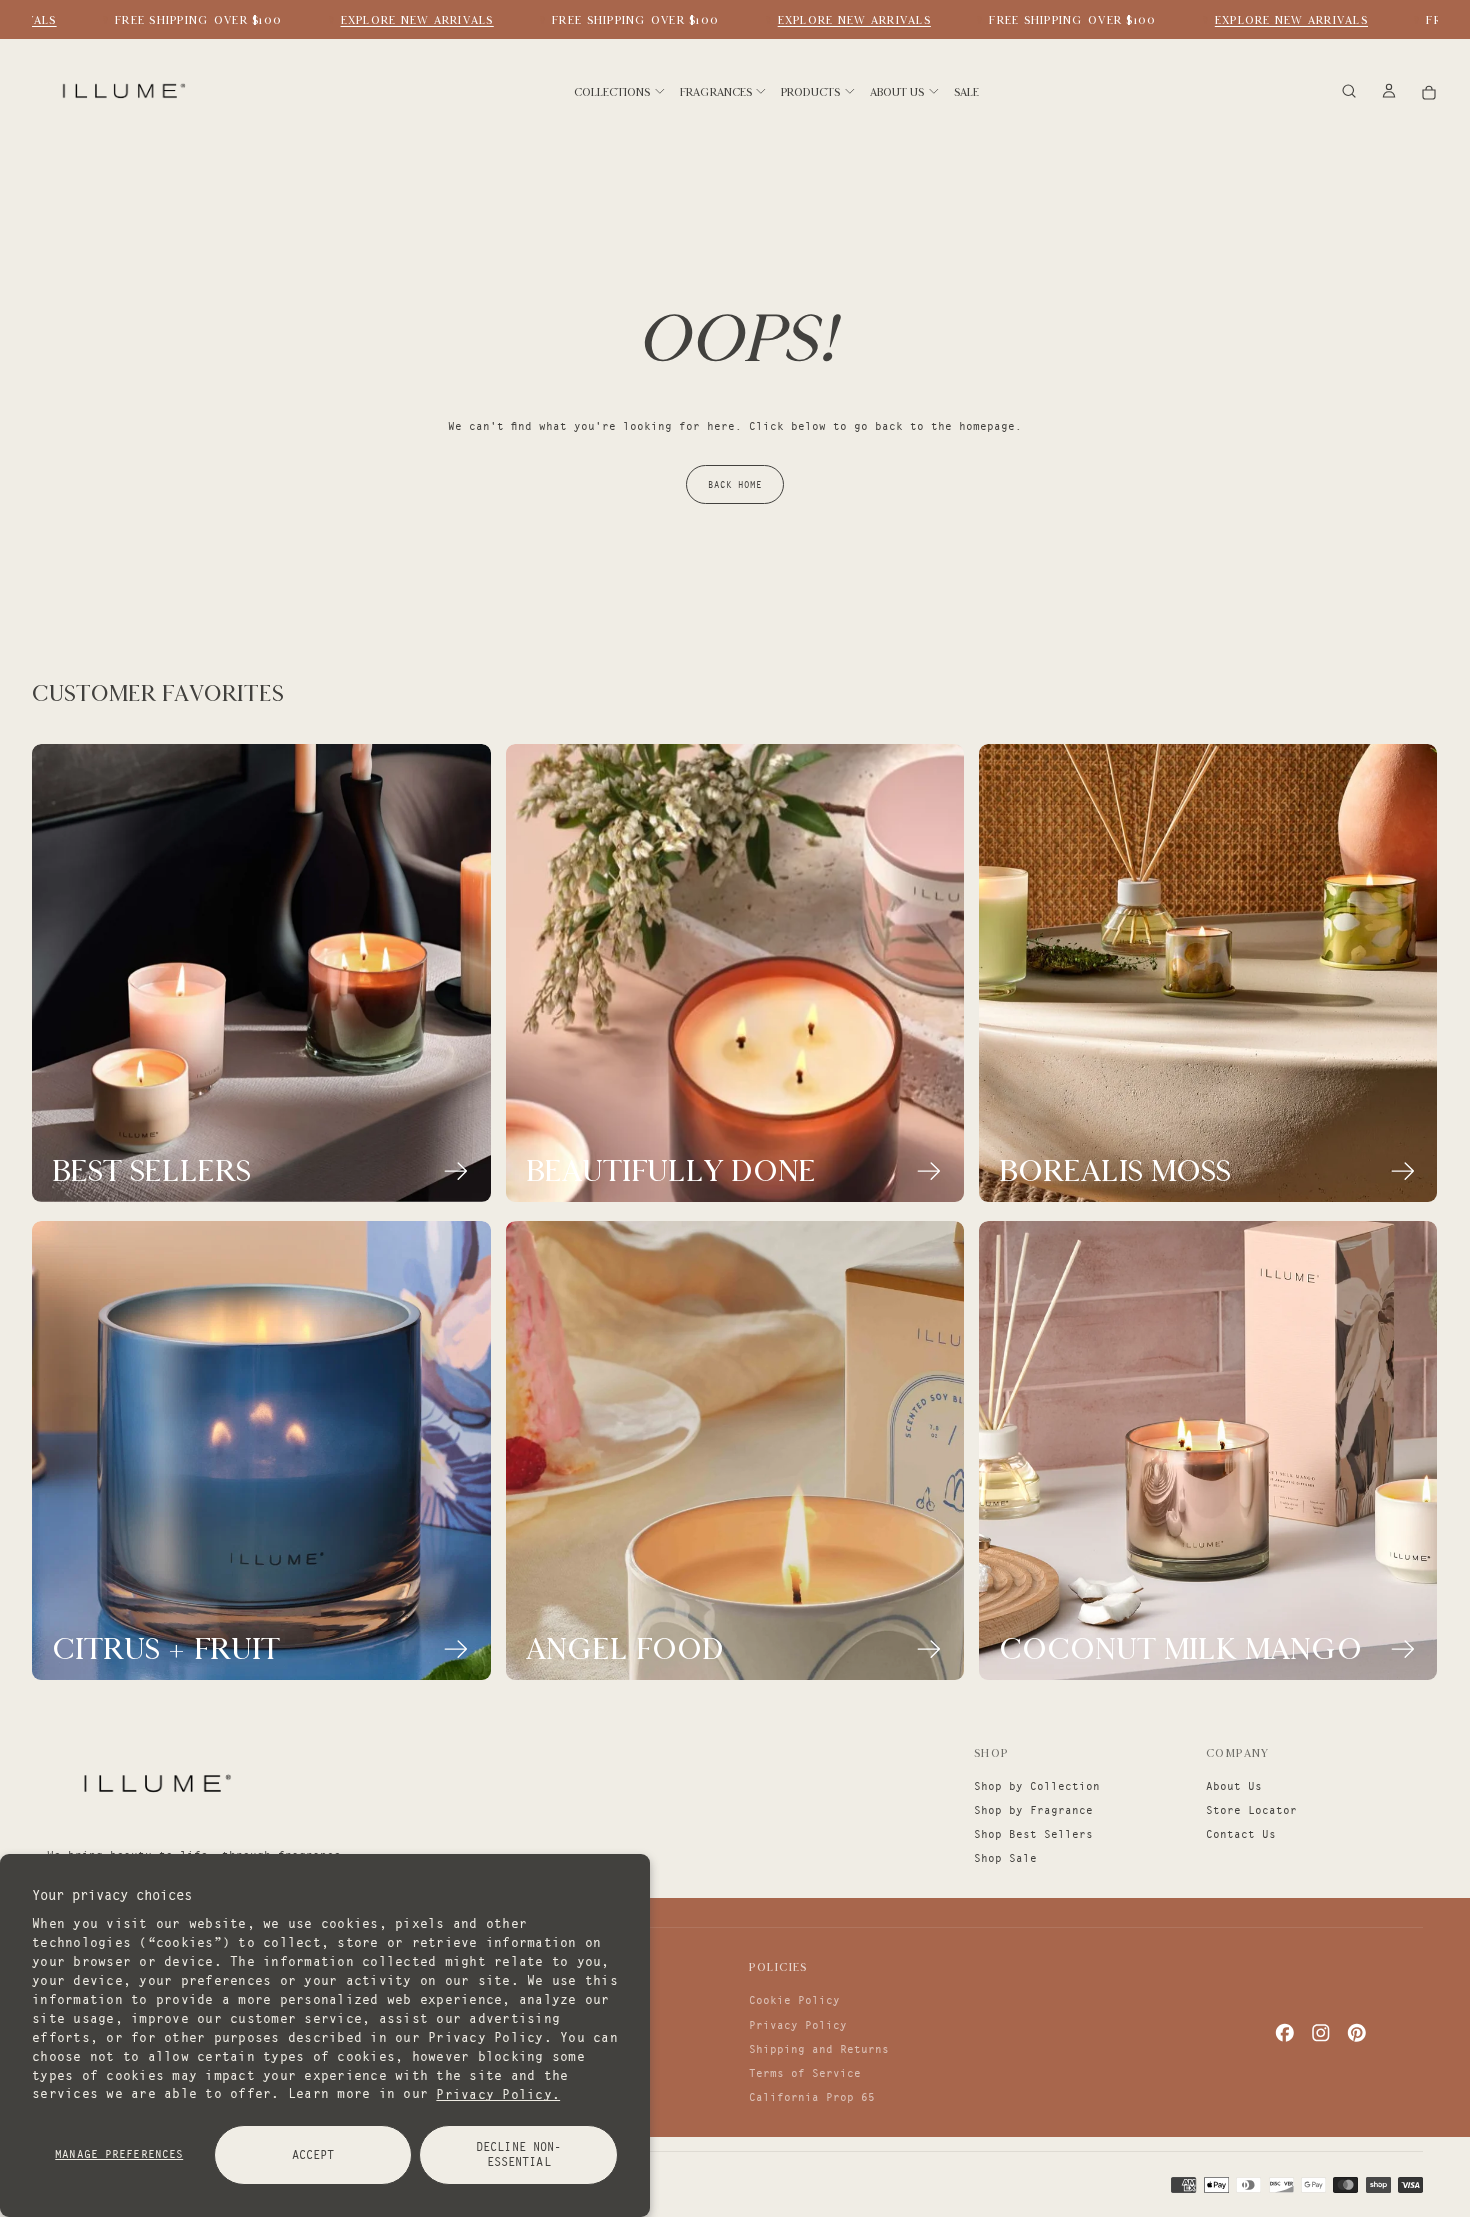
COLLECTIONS (612, 92)
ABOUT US (897, 92)
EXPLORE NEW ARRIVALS (398, 20)
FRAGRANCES (716, 92)
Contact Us (1241, 1834)
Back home (734, 484)
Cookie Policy (794, 2000)
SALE (966, 92)
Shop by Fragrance (1033, 1810)
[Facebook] (1285, 2033)
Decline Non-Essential (518, 2154)
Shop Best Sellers (1033, 1834)
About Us (1234, 1786)
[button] (1349, 92)
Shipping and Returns (819, 2049)
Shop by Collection (1037, 1786)
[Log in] (1389, 92)
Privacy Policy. (498, 2093)
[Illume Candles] (155, 1783)
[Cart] (1429, 92)
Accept (313, 2154)
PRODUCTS (810, 92)
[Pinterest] (1357, 2033)
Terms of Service (805, 2073)
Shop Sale (1005, 1858)
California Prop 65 (812, 2097)
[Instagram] (1321, 2033)
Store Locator (1251, 1810)
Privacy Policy (798, 2025)
